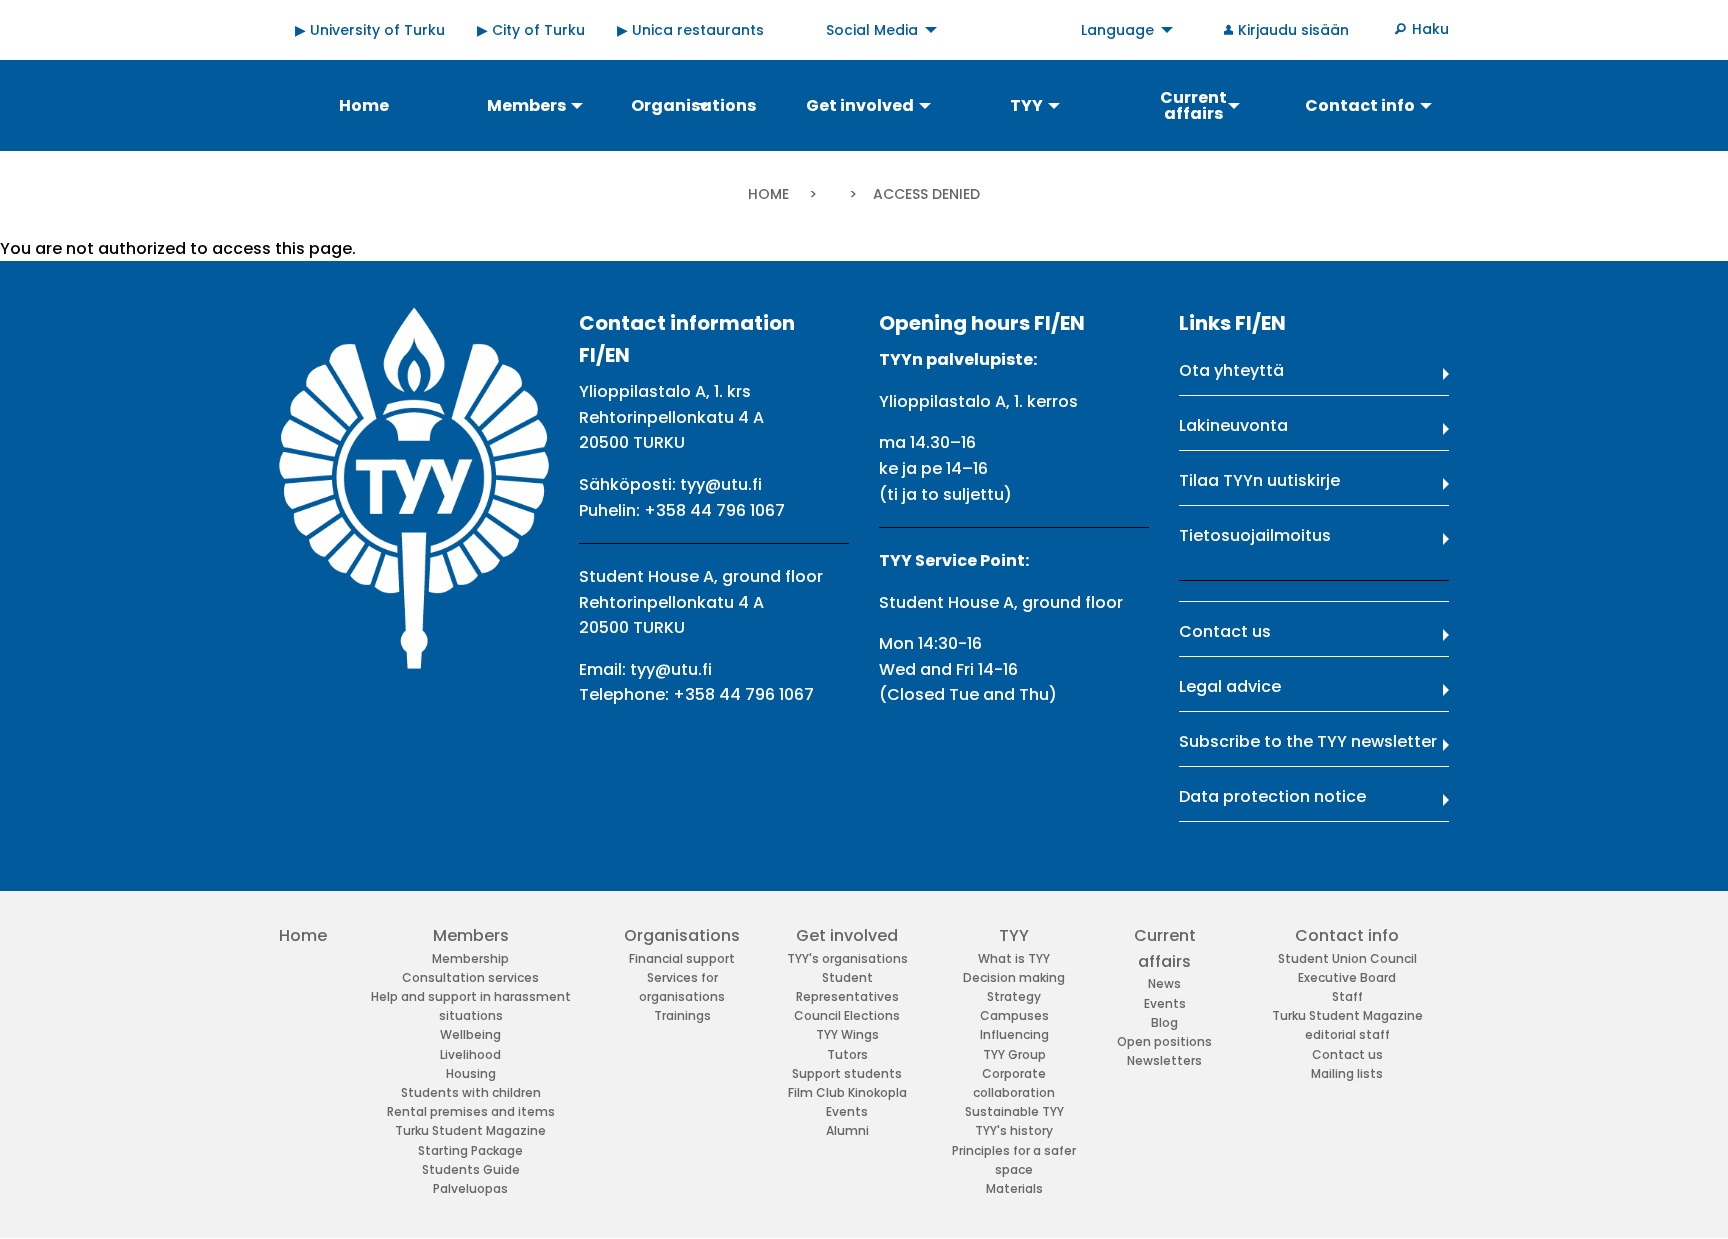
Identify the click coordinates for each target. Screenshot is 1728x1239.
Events (847, 1111)
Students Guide (471, 1169)
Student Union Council (1347, 958)
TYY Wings (847, 1034)
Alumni (847, 1130)
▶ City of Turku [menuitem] (531, 30)
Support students (847, 1073)
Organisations (682, 935)
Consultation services (470, 977)
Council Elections (847, 1015)
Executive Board (1347, 977)
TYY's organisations (847, 958)
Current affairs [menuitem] (1193, 105)
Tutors (847, 1054)
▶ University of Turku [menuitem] (370, 30)
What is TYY (1014, 958)
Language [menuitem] (1117, 30)
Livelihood (470, 1054)
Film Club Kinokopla (847, 1092)
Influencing (1014, 1034)
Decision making (1014, 977)
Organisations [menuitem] (693, 105)
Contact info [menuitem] (1360, 105)
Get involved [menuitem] (860, 105)
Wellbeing (470, 1034)
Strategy (1014, 996)
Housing (471, 1073)
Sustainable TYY (1014, 1111)
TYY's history (1014, 1130)
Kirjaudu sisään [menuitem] (1293, 30)
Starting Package (470, 1150)
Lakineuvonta (1233, 425)
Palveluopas (470, 1188)
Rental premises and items (471, 1111)
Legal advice (1230, 686)
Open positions (1164, 1041)
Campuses (1014, 1015)
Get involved (847, 935)
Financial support (682, 958)
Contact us (1225, 631)
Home (768, 194)
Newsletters (1164, 1060)
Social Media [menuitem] (872, 30)
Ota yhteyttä (1231, 370)
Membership (470, 958)
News (1164, 983)
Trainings (682, 1015)
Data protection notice (1272, 796)
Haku (1430, 29)
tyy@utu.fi (721, 484)
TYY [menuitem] (1026, 105)
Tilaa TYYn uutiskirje (1259, 480)
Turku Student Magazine (470, 1130)
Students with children (471, 1092)
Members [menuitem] (526, 105)
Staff (1347, 996)
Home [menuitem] (364, 105)
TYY (1014, 935)
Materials (1014, 1188)
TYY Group (1014, 1054)
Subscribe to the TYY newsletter (1308, 741)
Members (471, 935)
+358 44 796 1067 (714, 510)
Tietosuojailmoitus (1255, 535)
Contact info (1347, 935)
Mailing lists (1347, 1073)
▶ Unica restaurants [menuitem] (690, 30)
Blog (1164, 1022)
